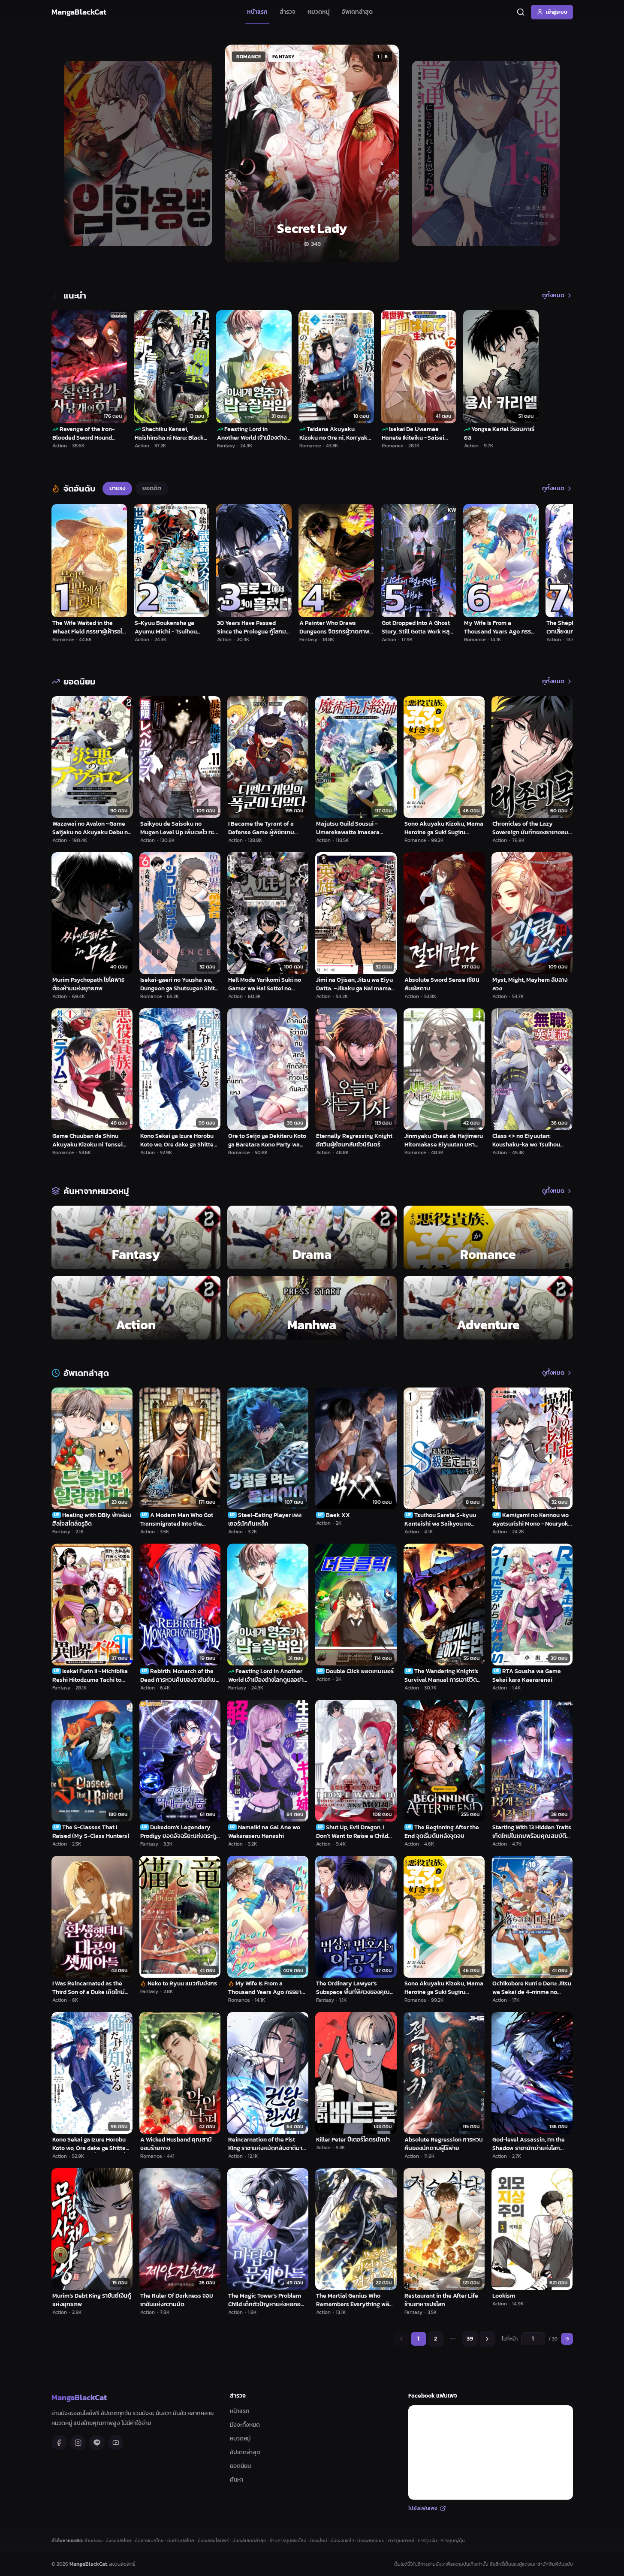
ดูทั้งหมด (553, 296)
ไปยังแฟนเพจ (423, 2508)
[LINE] (97, 2443)
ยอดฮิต (152, 488)
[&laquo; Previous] (401, 2339)
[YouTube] (116, 2443)
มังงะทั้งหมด (245, 2425)
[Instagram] (78, 2443)
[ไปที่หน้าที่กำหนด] (567, 2339)
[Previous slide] (68, 153)
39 (470, 2339)
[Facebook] (59, 2443)
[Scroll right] (565, 576)
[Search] (521, 12)
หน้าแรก (257, 12)
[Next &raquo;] (487, 2339)
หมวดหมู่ (319, 12)
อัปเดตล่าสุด (245, 2452)
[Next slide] (557, 153)
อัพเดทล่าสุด (357, 12)
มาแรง (117, 488)
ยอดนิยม (240, 2466)
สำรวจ (288, 12)
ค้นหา (237, 2480)
